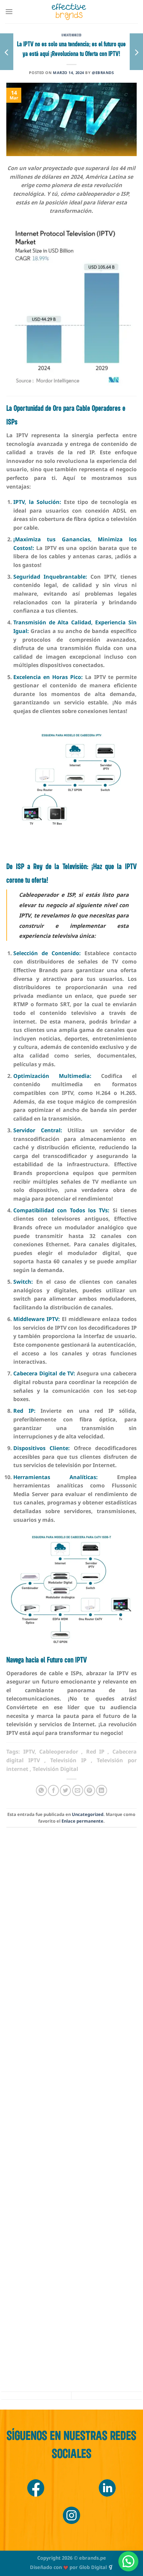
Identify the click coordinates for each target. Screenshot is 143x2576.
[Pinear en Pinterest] (90, 1790)
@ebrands (103, 73)
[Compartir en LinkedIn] (102, 1790)
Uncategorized (71, 35)
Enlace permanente (82, 1821)
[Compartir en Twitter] (65, 1790)
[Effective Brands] (69, 12)
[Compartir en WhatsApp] (41, 1790)
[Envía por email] (78, 1790)
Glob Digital (93, 2567)
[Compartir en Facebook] (53, 1790)
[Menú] (9, 12)
